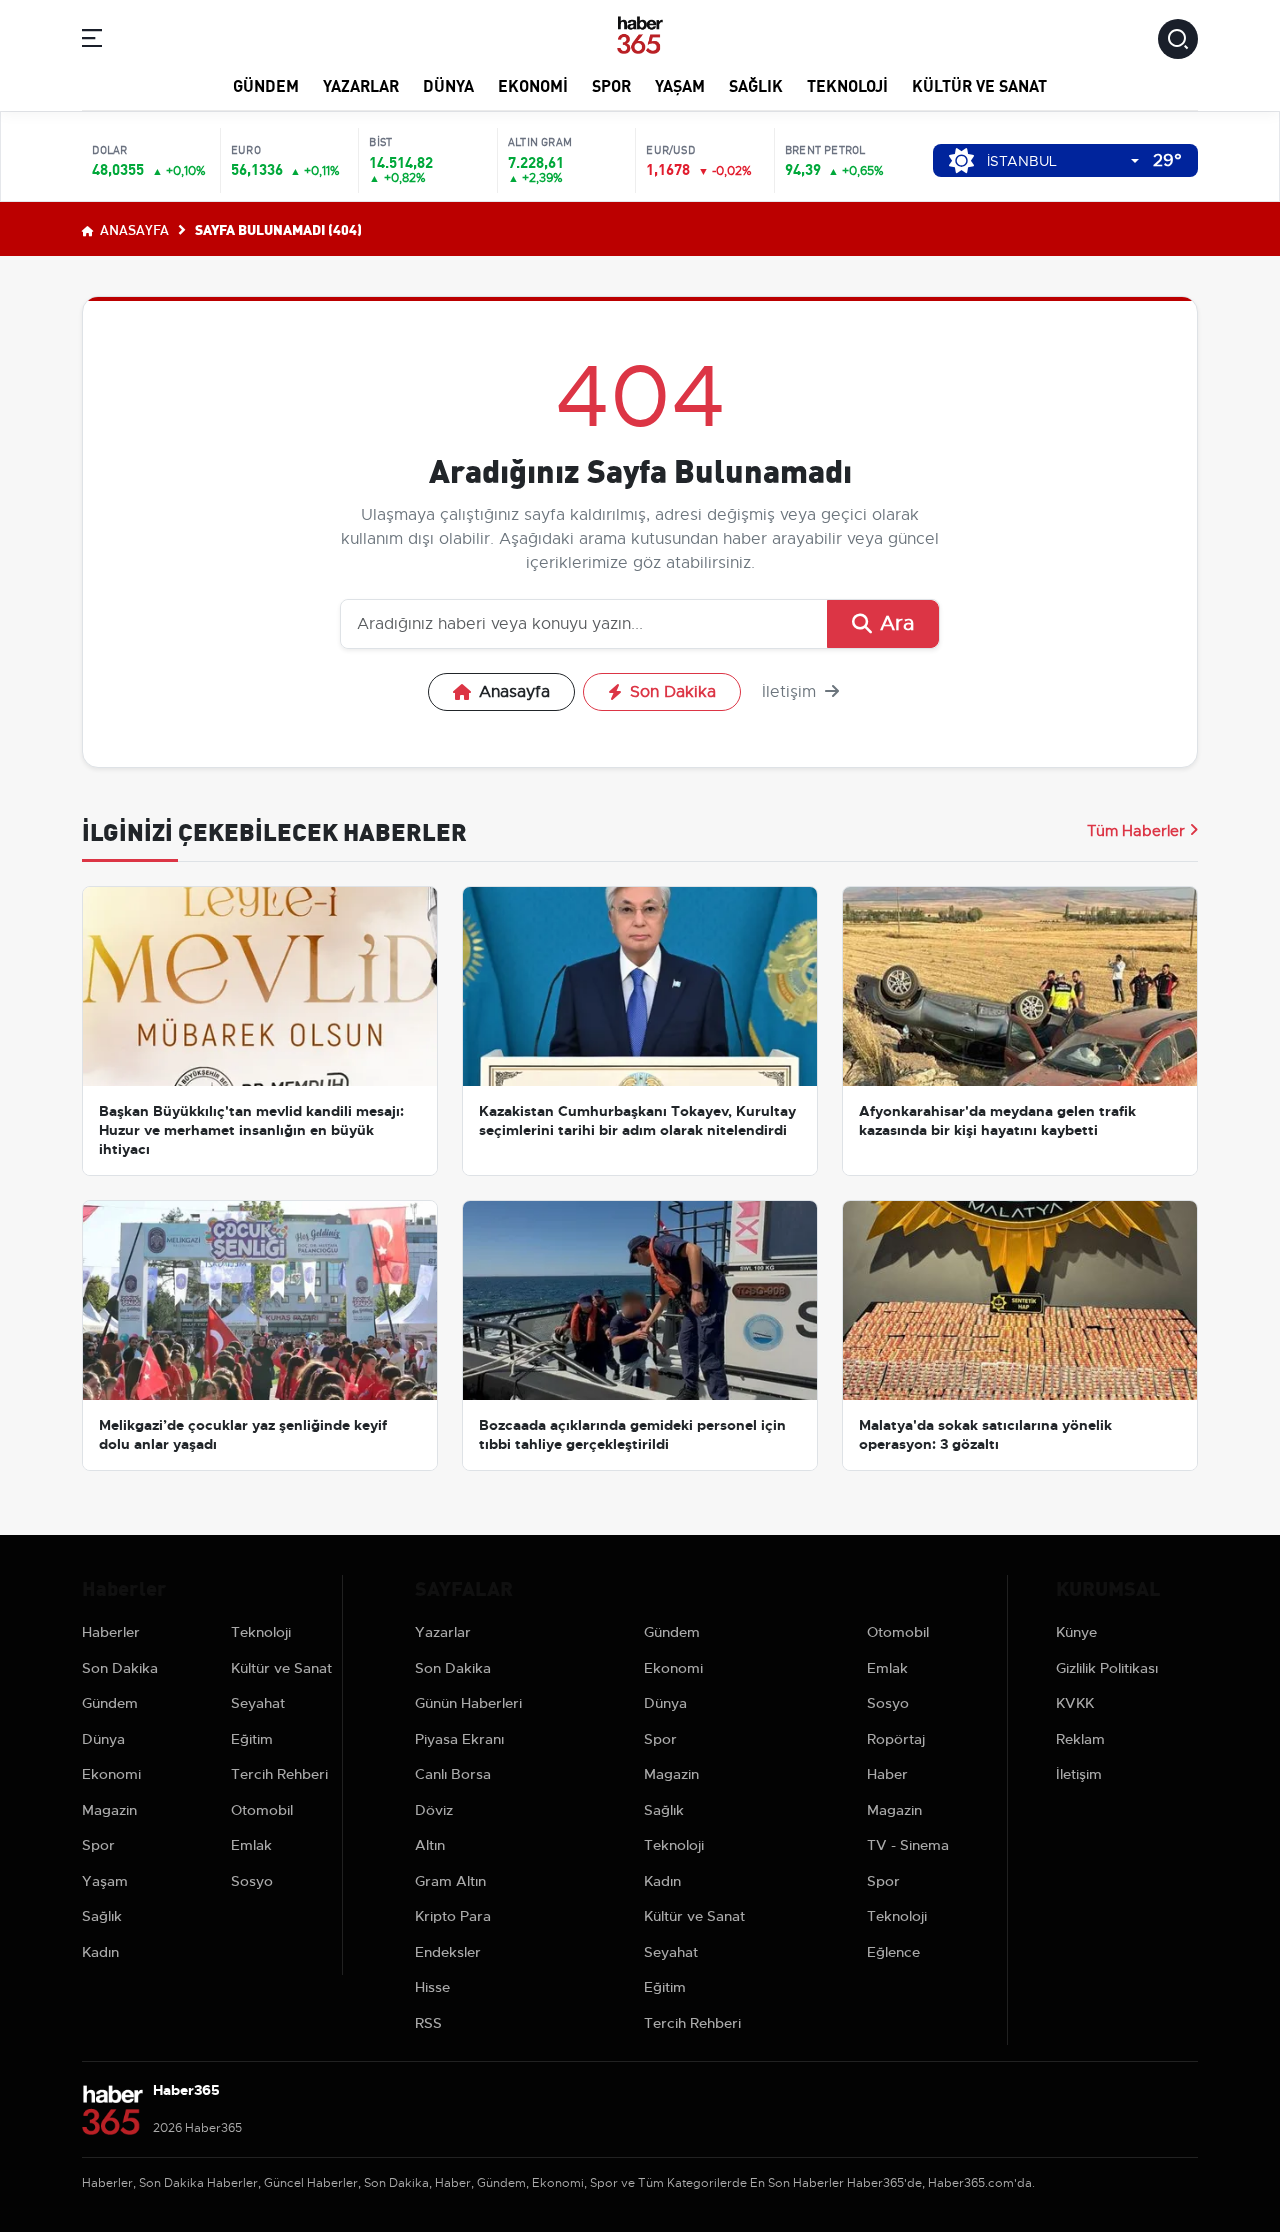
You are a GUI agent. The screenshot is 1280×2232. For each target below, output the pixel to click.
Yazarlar (361, 84)
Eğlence (893, 1952)
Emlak (251, 1845)
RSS (428, 2023)
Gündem (266, 84)
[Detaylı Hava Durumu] (961, 160)
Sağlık (756, 84)
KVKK (1075, 1703)
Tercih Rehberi (279, 1774)
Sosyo (252, 1881)
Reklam (1080, 1739)
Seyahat (258, 1703)
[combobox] (1063, 161)
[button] (92, 41)
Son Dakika (673, 692)
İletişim (791, 692)
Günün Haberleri (468, 1703)
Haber (887, 1774)
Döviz (434, 1810)
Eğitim (252, 1739)
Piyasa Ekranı (459, 1739)
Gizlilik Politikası (1107, 1668)
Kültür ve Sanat (979, 84)
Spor (611, 84)
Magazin (109, 1810)
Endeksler (448, 1952)
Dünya (448, 84)
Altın (430, 1845)
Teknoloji (847, 84)
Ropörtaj (896, 1739)
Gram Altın (450, 1881)
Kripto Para (453, 1916)
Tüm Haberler (1136, 831)
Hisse (432, 1987)
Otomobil (262, 1810)
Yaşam (680, 84)
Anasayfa (133, 229)
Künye (1076, 1632)
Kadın (100, 1952)
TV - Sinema (908, 1845)
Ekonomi (533, 84)
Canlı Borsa (453, 1774)
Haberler (111, 1632)
